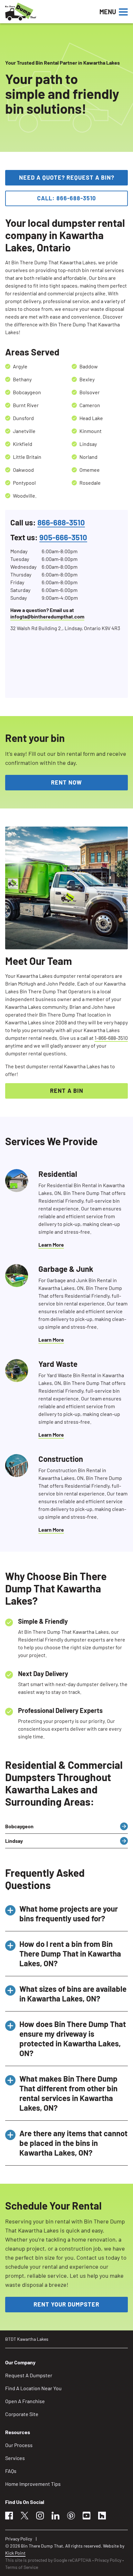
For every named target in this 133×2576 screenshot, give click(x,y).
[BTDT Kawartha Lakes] (42, 12)
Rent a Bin (67, 1091)
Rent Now (66, 782)
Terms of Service (22, 2567)
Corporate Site (22, 2414)
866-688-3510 (61, 522)
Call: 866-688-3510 (66, 198)
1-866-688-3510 (111, 1038)
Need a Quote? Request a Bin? (67, 177)
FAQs (11, 2471)
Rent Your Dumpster (66, 2304)
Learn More (51, 1245)
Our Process (19, 2445)
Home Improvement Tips (33, 2484)
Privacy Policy (19, 2539)
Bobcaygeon (19, 1826)
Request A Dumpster (29, 2375)
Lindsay (14, 1841)
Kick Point (15, 2553)
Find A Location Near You (33, 2388)
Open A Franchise (25, 2401)
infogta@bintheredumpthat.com (47, 616)
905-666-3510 (63, 537)
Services (15, 2458)
